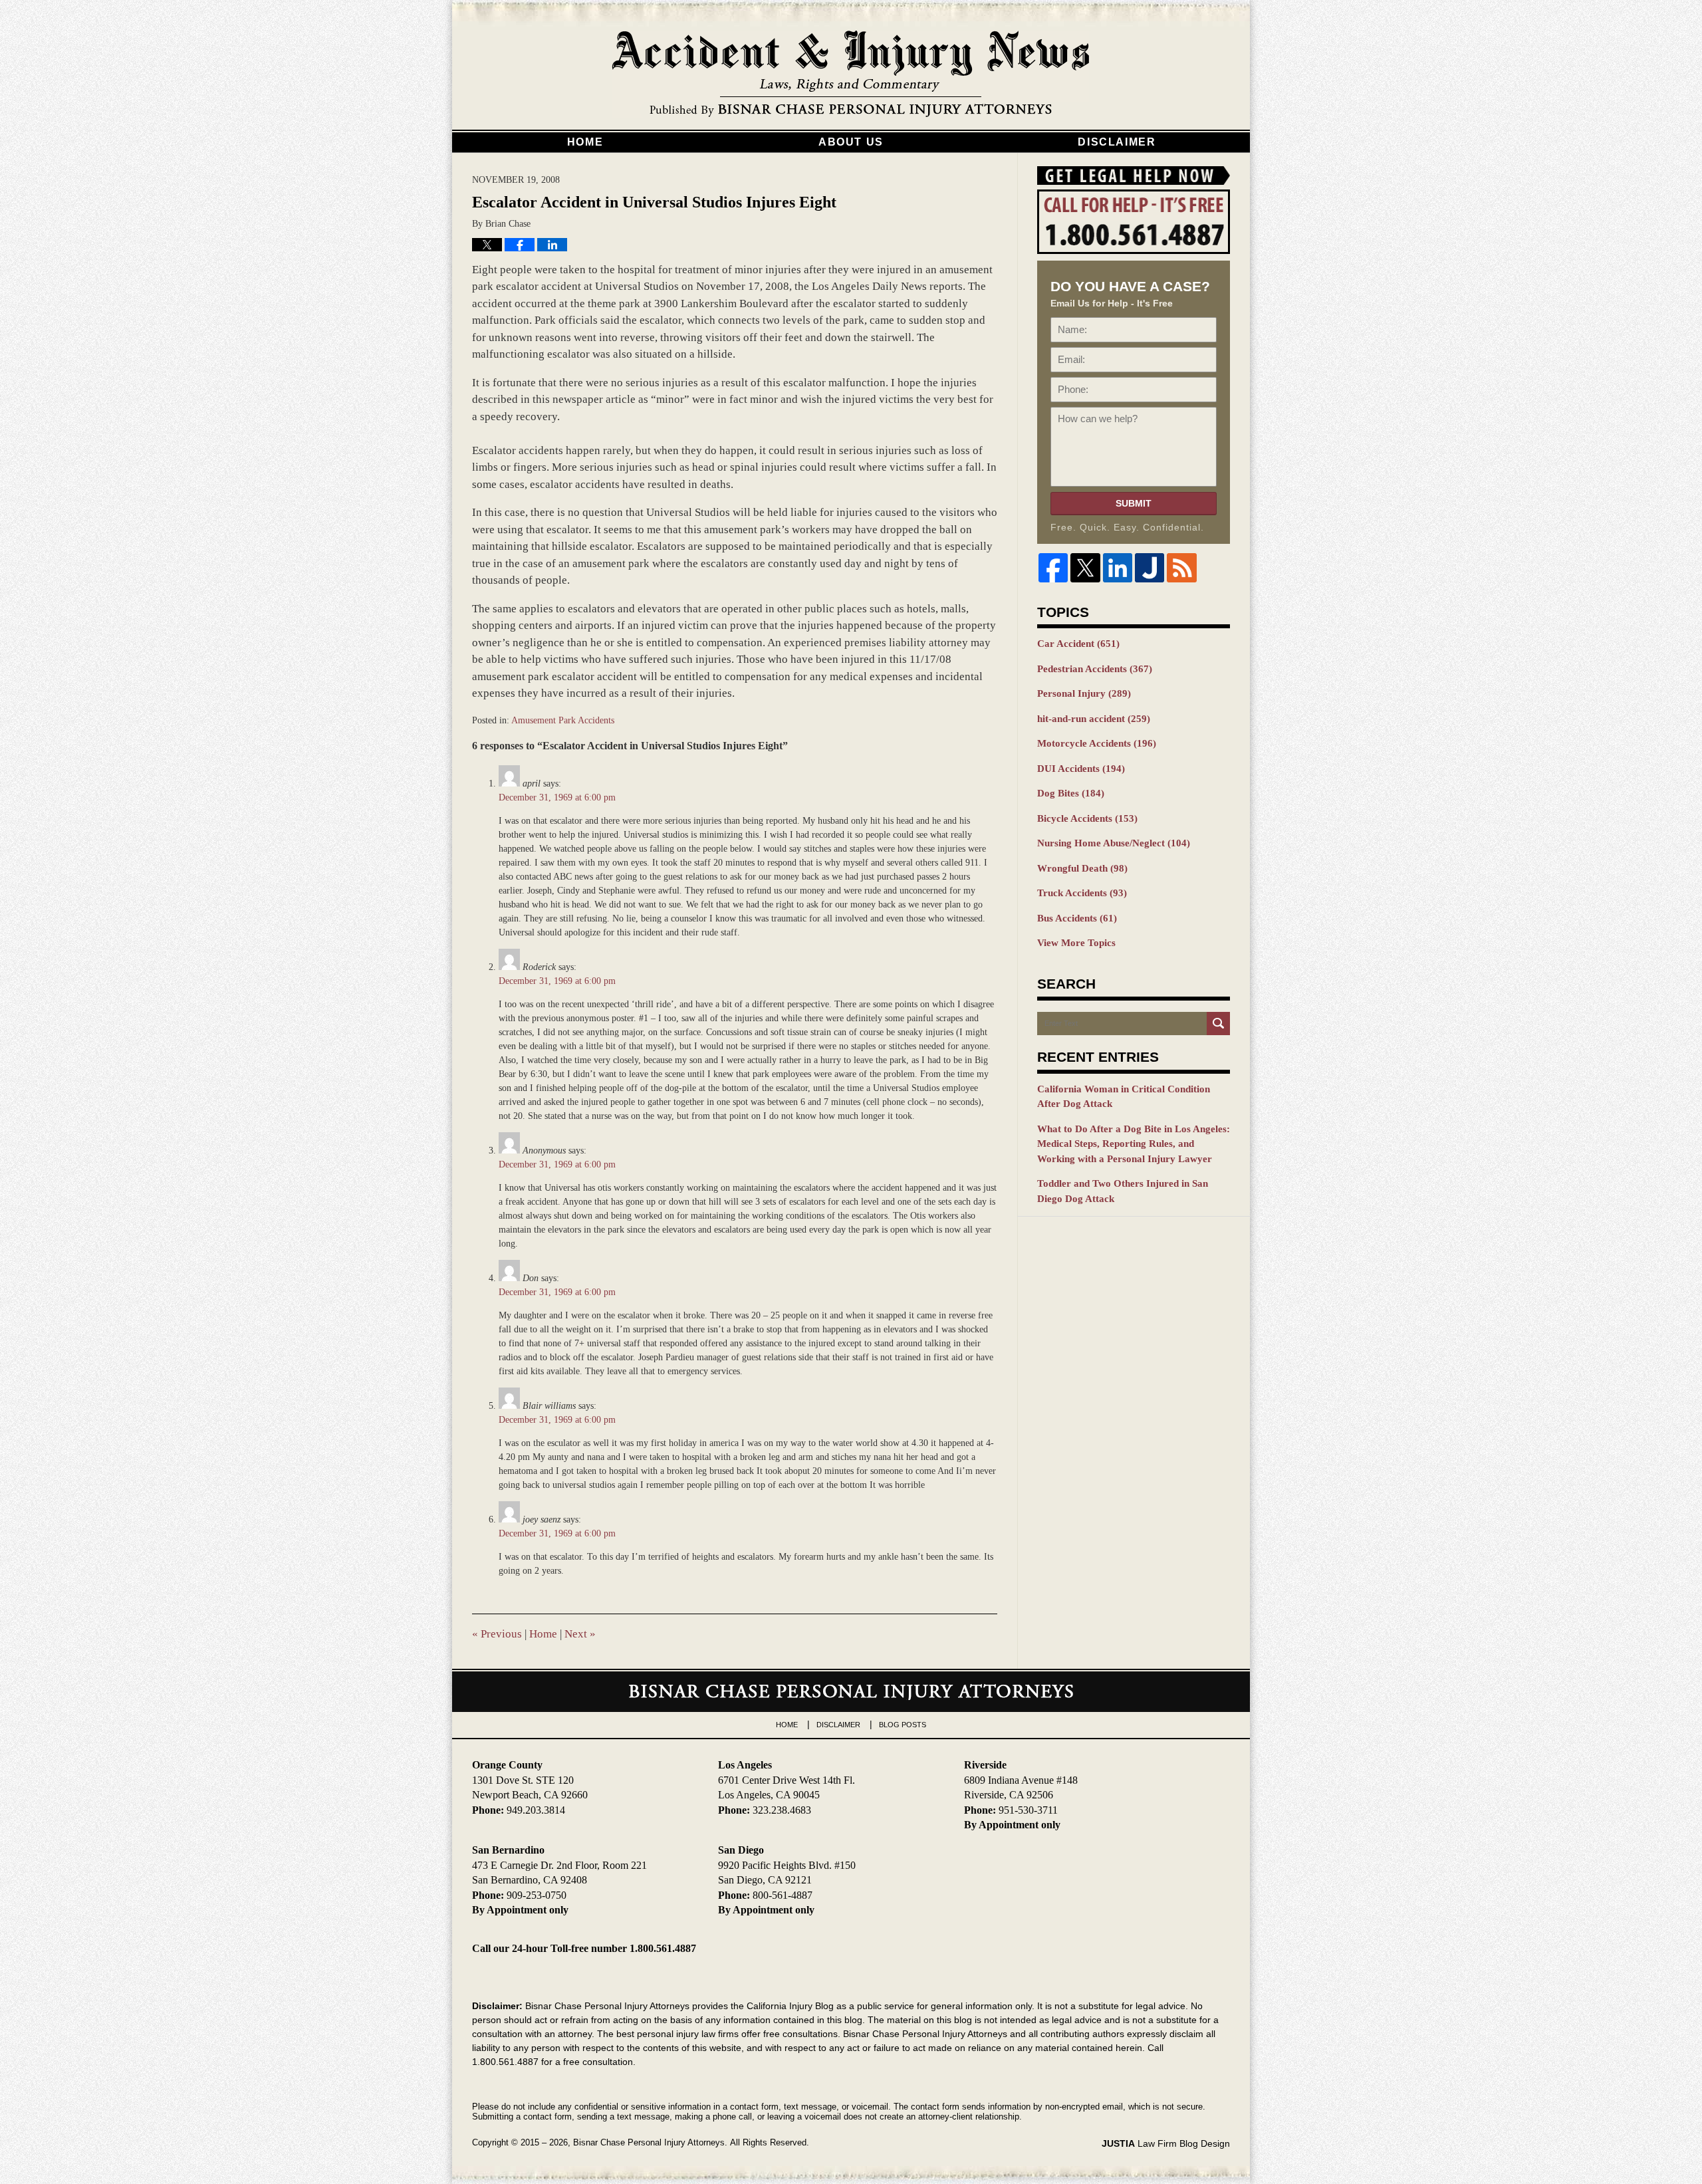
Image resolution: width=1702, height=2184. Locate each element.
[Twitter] (1085, 568)
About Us (851, 142)
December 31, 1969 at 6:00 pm (557, 797)
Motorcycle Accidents (1097, 743)
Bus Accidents (1077, 918)
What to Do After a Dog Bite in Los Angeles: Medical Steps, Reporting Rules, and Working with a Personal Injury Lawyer (1134, 1144)
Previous (497, 1634)
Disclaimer (1117, 142)
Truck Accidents (1082, 893)
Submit (1134, 503)
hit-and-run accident (1094, 719)
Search (1218, 1024)
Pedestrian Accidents (1095, 669)
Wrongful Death (1082, 868)
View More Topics (1076, 943)
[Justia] (1150, 568)
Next (580, 1634)
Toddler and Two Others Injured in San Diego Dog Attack (1123, 1191)
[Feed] (1181, 568)
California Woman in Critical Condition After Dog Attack (1124, 1097)
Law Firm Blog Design (1166, 2143)
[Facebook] (1053, 568)
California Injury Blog (851, 74)
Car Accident (1078, 644)
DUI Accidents (1081, 769)
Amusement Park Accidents (563, 720)
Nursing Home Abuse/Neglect (1114, 843)
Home (585, 142)
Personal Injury (1084, 693)
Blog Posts (903, 1725)
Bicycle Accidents (1087, 818)
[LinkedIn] (1118, 568)
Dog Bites (1071, 793)
